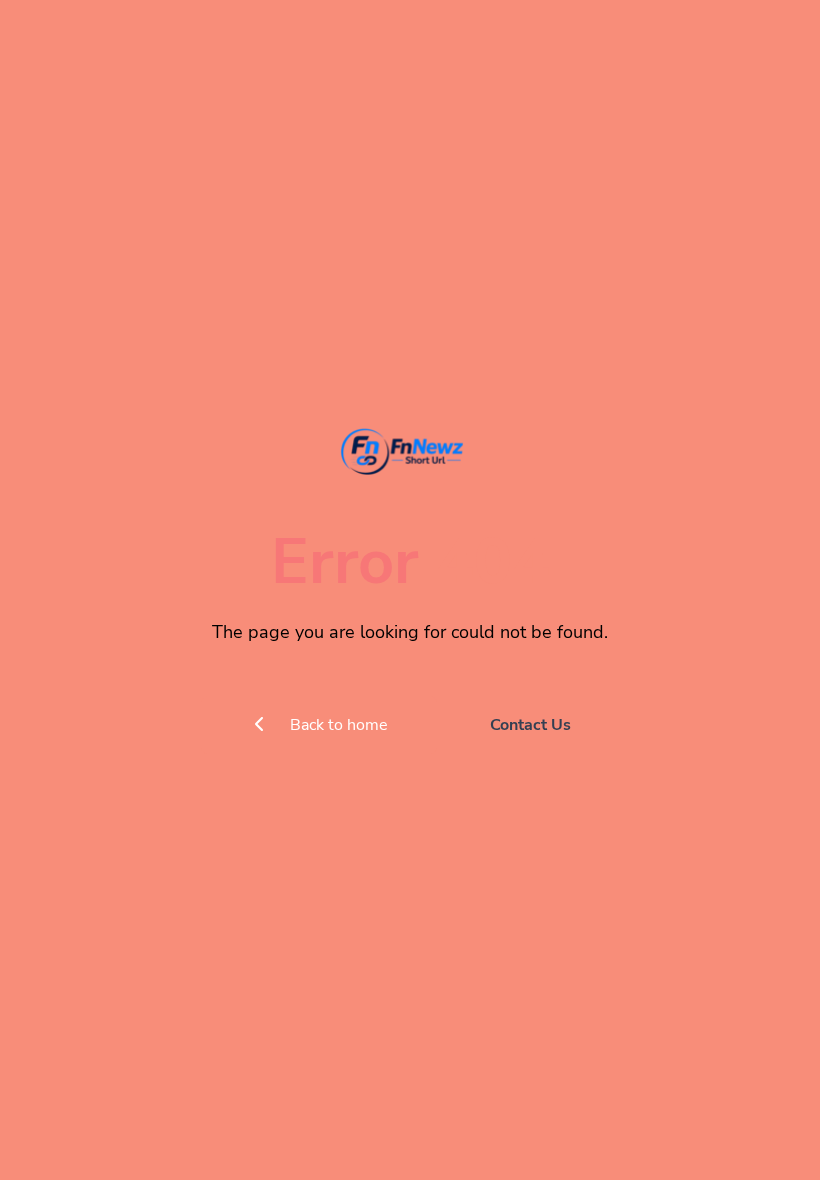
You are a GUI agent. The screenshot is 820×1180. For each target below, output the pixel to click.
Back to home (337, 725)
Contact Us (530, 725)
